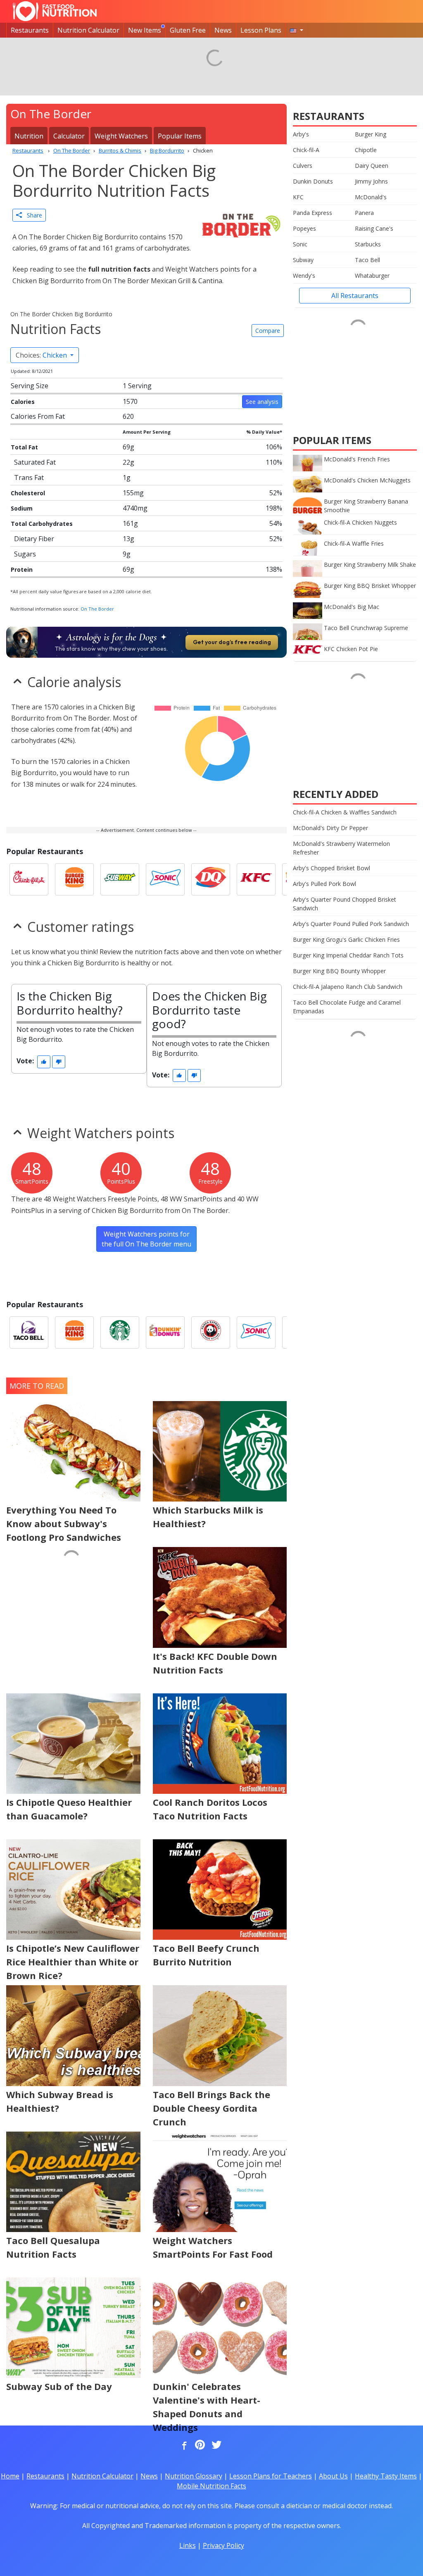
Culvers (303, 166)
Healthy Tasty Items (386, 2476)
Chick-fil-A (306, 150)
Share (32, 215)
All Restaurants (355, 296)
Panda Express (312, 213)
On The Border (97, 609)
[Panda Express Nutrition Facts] (211, 1332)
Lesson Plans (261, 30)
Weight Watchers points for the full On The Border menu (146, 1239)
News (223, 30)
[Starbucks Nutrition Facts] (120, 1332)
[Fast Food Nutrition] (55, 11)
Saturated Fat (35, 462)
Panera (364, 213)
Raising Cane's (374, 228)
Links (188, 2545)
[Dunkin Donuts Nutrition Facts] (165, 1332)
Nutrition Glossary (194, 2476)
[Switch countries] (297, 30)
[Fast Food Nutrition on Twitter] (216, 2445)
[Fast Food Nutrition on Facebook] (183, 2445)
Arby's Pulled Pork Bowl (324, 884)
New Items (145, 30)
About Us (333, 2476)
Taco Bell (367, 260)
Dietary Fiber (34, 539)
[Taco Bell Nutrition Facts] (29, 1332)
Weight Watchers (121, 136)
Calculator (69, 136)
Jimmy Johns (371, 181)
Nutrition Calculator (88, 30)
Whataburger (372, 276)
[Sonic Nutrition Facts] (165, 879)
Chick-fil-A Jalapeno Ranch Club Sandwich (348, 987)
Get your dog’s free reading (232, 642)
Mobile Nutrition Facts (211, 2486)
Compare (268, 331)
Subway (303, 260)
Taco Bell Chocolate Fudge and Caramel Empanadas (347, 1007)
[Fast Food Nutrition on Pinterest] (199, 2445)
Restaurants (30, 30)
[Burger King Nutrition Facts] (74, 879)
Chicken (42, 355)
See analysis (262, 402)
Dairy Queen (372, 166)
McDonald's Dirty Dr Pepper (330, 828)
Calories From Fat (38, 416)
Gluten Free (188, 30)
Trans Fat (29, 477)
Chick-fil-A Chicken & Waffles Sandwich (345, 812)
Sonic (300, 244)
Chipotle (366, 150)
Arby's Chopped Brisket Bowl (332, 868)
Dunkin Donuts (313, 181)
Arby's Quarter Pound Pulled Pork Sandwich (351, 924)
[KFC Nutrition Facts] (256, 879)
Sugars (25, 554)
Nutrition (29, 136)
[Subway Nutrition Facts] (120, 879)
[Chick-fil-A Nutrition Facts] (29, 879)
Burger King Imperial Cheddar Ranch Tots (348, 955)
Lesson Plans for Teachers (271, 2476)
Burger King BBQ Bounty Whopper (339, 971)
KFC (298, 197)
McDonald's (371, 197)
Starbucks (368, 244)
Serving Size (30, 386)
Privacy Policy (223, 2545)
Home (10, 2476)
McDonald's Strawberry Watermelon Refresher (341, 848)
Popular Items (180, 136)
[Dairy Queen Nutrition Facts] (211, 879)
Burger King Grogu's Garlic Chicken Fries (346, 939)
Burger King (371, 134)
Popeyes (304, 228)
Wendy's (304, 276)
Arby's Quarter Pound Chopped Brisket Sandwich (345, 904)
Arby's (301, 134)
